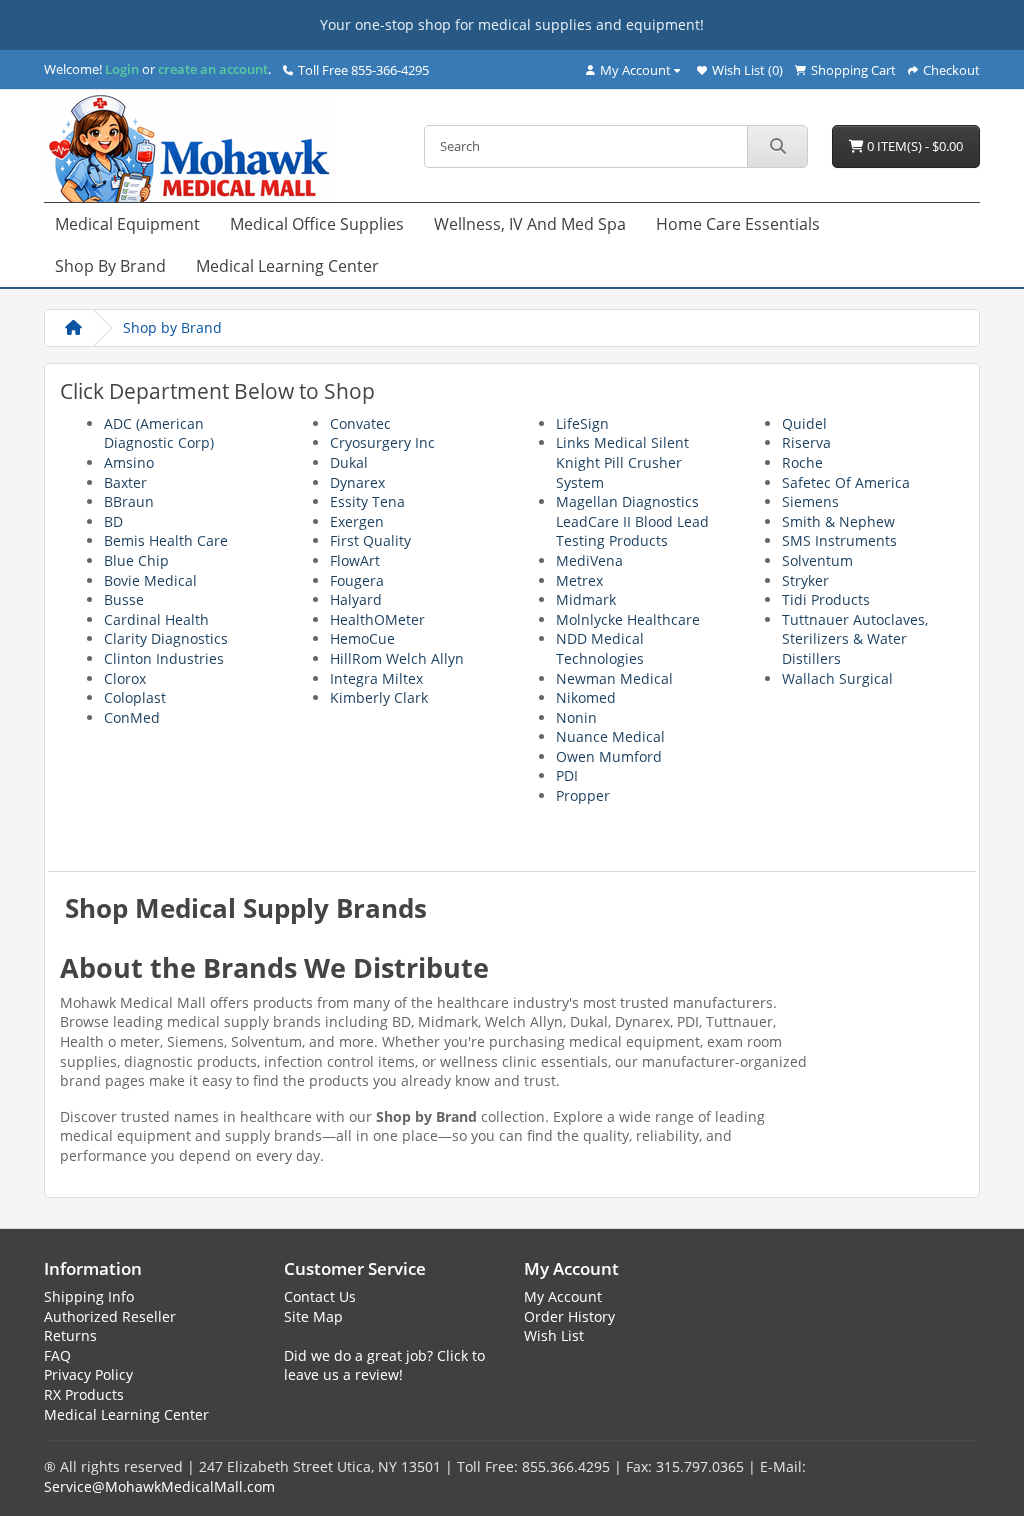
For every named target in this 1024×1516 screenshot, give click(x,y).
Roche (802, 462)
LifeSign (582, 423)
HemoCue (362, 638)
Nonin (576, 717)
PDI (567, 775)
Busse (124, 599)
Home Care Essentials (738, 224)
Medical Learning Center (287, 266)
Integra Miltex (376, 678)
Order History (569, 1316)
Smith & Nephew (838, 521)
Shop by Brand (110, 266)
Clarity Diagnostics (166, 638)
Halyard (356, 599)
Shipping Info (89, 1296)
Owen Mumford (609, 756)
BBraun (129, 501)
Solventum (817, 560)
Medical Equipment (127, 224)
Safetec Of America (846, 482)
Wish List (554, 1335)
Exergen (357, 521)
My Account (563, 1296)
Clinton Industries (164, 658)
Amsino (129, 462)
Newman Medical (614, 678)
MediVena (589, 560)
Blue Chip (136, 560)
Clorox (125, 678)
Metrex (579, 580)
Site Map (313, 1316)
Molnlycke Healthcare (628, 619)
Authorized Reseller (110, 1316)
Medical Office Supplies (317, 224)
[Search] (777, 146)
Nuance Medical (610, 736)
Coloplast (135, 697)
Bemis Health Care (166, 540)
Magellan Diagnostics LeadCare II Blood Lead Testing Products (632, 521)
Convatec (360, 423)
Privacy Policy (88, 1374)
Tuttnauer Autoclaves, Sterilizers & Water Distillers (855, 639)
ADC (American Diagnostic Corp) (159, 433)
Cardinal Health (156, 619)
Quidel (804, 423)
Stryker (805, 580)
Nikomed (586, 697)
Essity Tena (367, 501)
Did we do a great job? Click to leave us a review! (384, 1365)
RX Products (84, 1394)
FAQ (57, 1355)
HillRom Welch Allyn (397, 658)
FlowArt (355, 560)
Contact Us (320, 1296)
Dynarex (357, 482)
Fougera (357, 580)
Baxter (125, 482)
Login (122, 69)
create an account (211, 69)
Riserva (806, 442)
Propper (583, 795)
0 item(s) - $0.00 (913, 146)
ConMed (132, 717)
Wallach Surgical (837, 678)
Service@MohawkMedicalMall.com (159, 1486)
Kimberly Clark (379, 697)
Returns (70, 1335)
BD (113, 521)
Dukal (349, 462)
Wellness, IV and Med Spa (530, 224)
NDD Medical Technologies (600, 648)
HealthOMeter (377, 619)
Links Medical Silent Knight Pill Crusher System (622, 462)
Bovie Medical (150, 580)
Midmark (586, 599)
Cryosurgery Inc (382, 442)
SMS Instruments (839, 540)
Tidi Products (826, 599)
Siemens (810, 501)
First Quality (370, 540)
